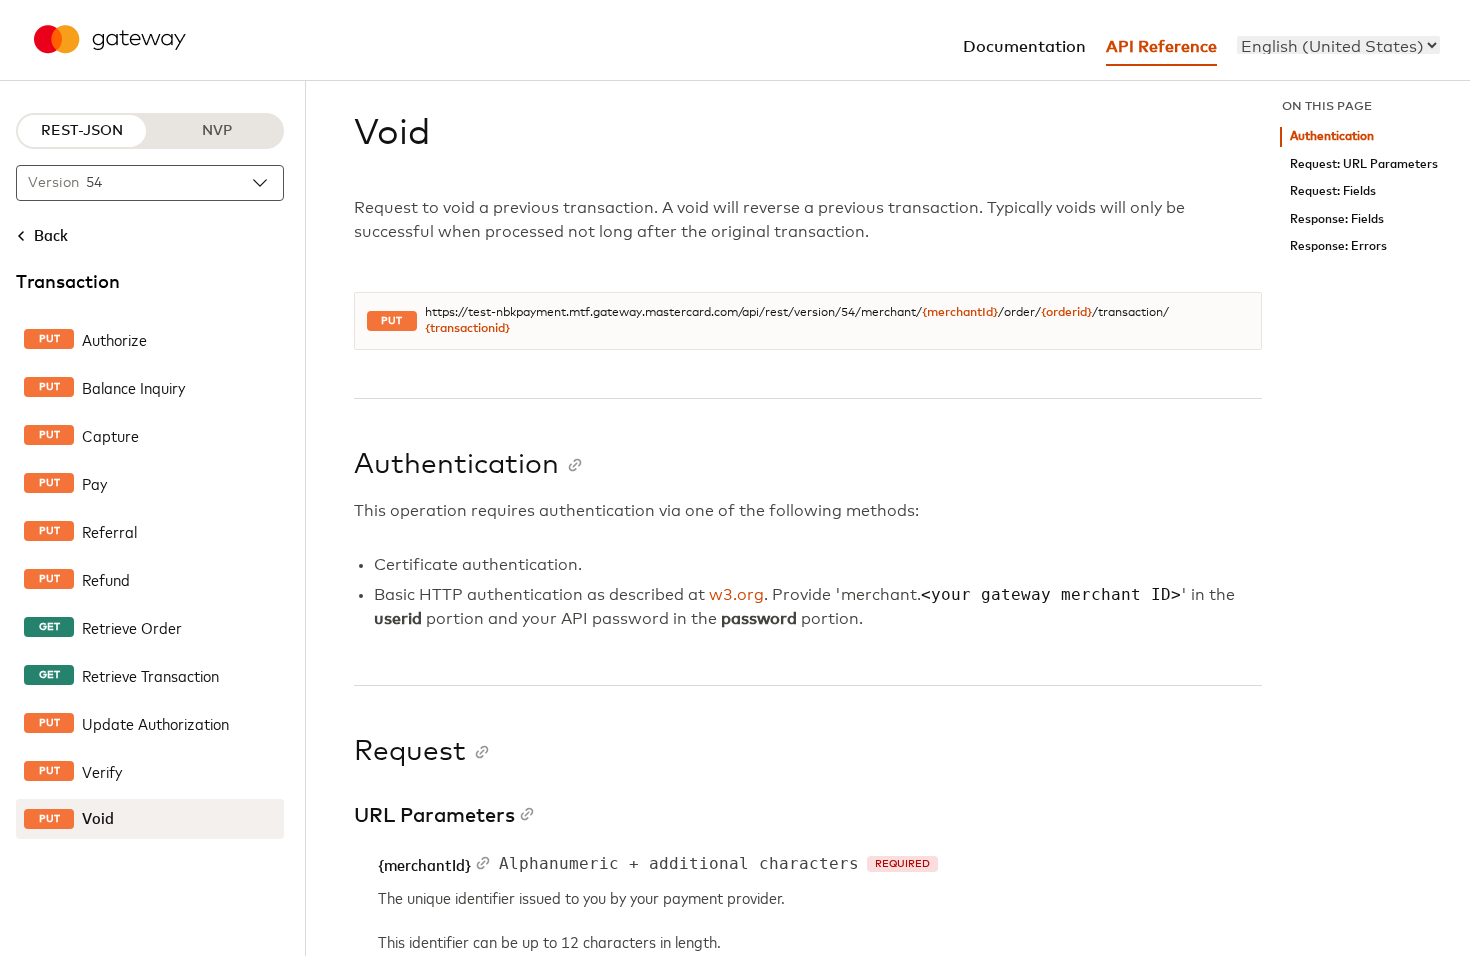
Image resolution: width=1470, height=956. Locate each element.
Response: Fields (1337, 219)
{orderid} (1066, 313)
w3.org (736, 595)
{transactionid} (467, 329)
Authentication (1332, 136)
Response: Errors (1338, 246)
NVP (217, 131)
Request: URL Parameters (1364, 164)
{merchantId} (960, 313)
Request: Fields (1333, 191)
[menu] (1338, 45)
